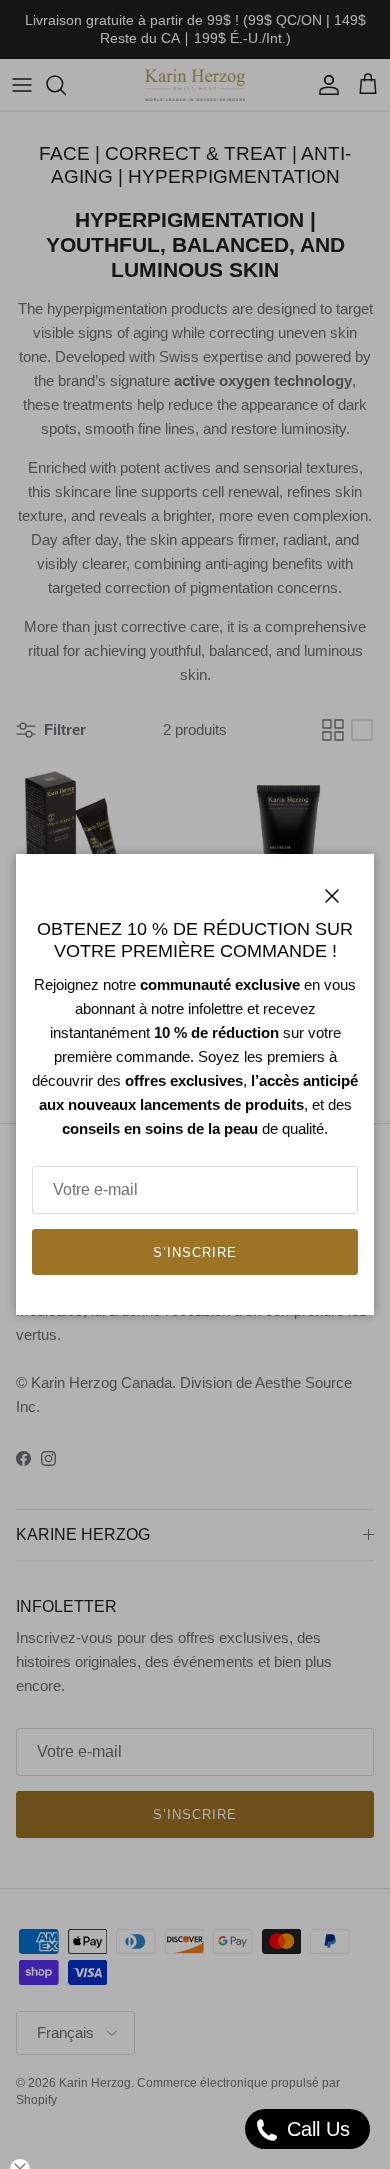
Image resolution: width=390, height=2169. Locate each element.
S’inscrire (195, 1252)
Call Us (315, 2129)
